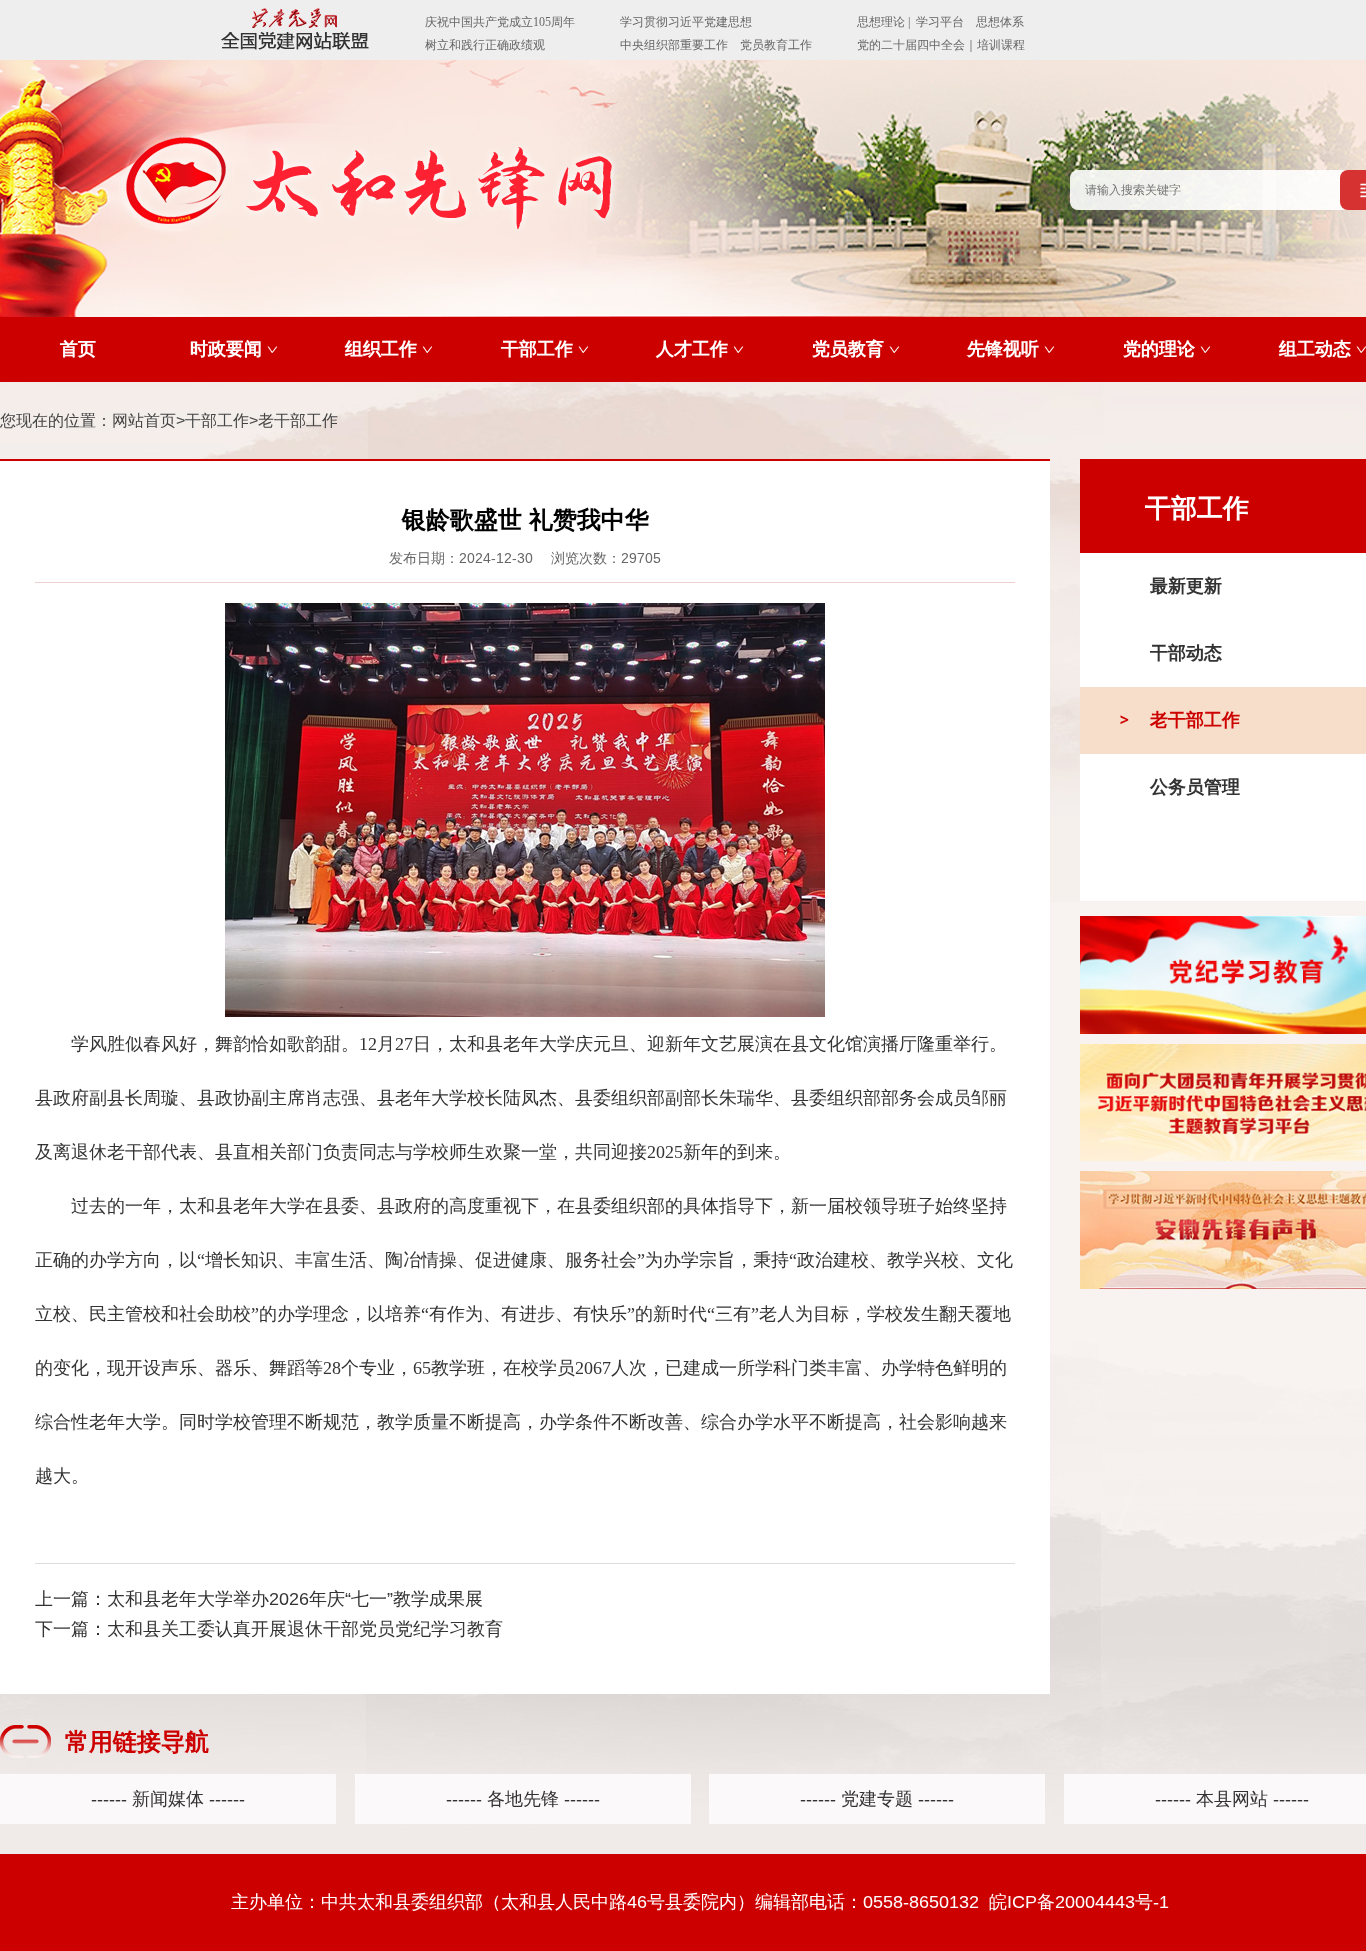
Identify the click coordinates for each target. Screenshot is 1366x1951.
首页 (78, 349)
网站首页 (144, 420)
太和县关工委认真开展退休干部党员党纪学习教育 (305, 1629)
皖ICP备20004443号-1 (1079, 1902)
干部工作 (217, 420)
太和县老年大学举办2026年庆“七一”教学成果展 (295, 1599)
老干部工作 (298, 420)
